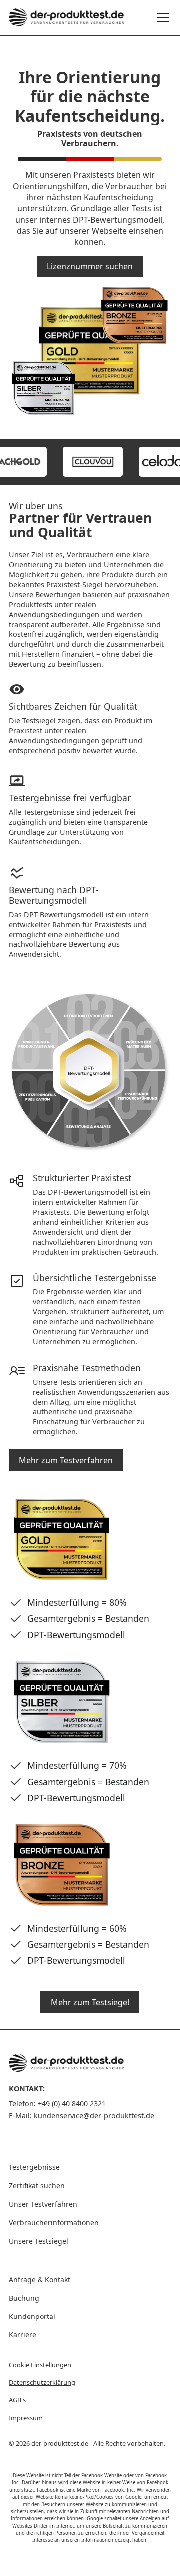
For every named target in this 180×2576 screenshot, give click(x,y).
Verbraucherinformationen (54, 2222)
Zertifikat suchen (37, 2186)
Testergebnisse (34, 2167)
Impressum (26, 2418)
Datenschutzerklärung (42, 2382)
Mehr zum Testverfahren (66, 1460)
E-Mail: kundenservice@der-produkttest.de (82, 2116)
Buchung (24, 2298)
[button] (161, 17)
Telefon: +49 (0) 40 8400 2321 (57, 2104)
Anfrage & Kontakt (40, 2279)
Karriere (23, 2335)
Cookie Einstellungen (40, 2365)
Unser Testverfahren (43, 2204)
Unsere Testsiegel (39, 2241)
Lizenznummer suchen (90, 266)
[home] (66, 17)
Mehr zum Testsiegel (90, 2002)
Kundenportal (32, 2316)
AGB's (17, 2400)
